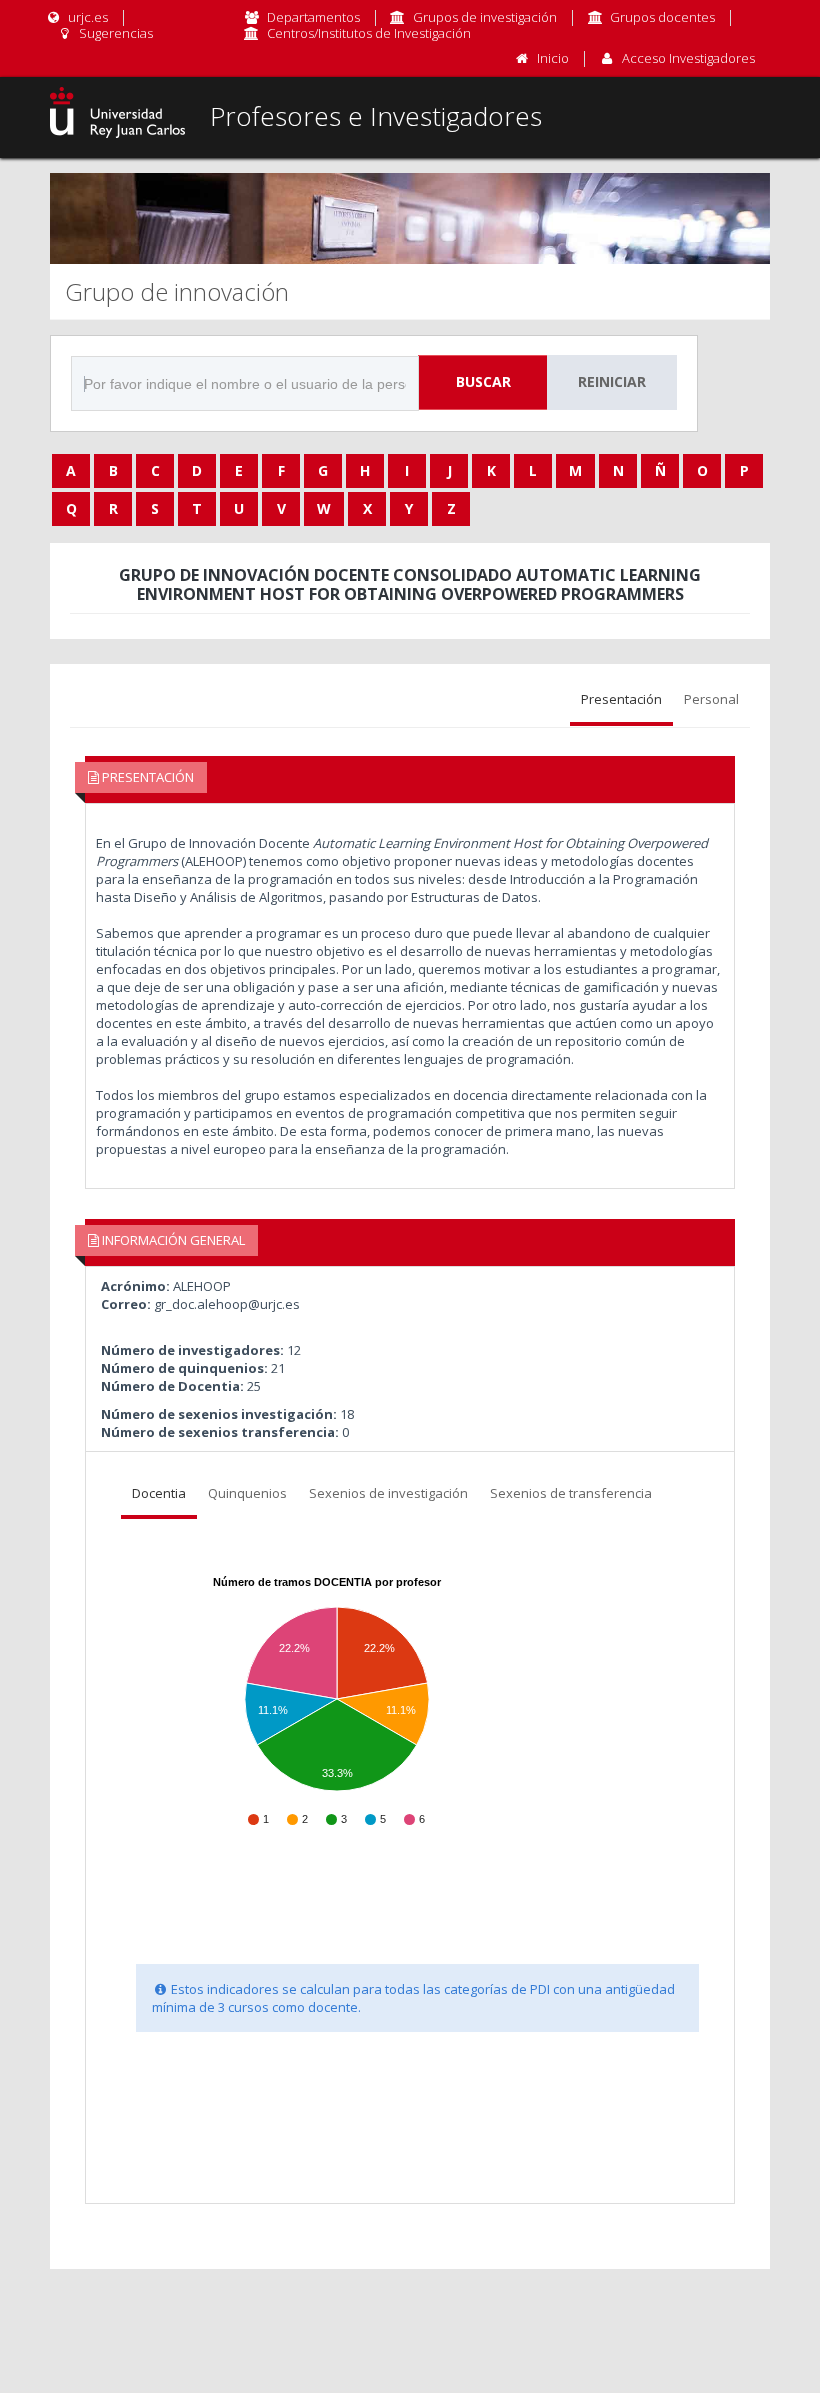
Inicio (553, 58)
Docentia (159, 1493)
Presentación (621, 699)
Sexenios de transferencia (571, 1493)
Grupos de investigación (485, 17)
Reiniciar (612, 381)
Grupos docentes (662, 17)
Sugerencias (114, 33)
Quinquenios (247, 1493)
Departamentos (313, 17)
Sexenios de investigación (388, 1493)
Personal (711, 699)
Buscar (483, 381)
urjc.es (86, 17)
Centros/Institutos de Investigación (369, 33)
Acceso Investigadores (688, 58)
